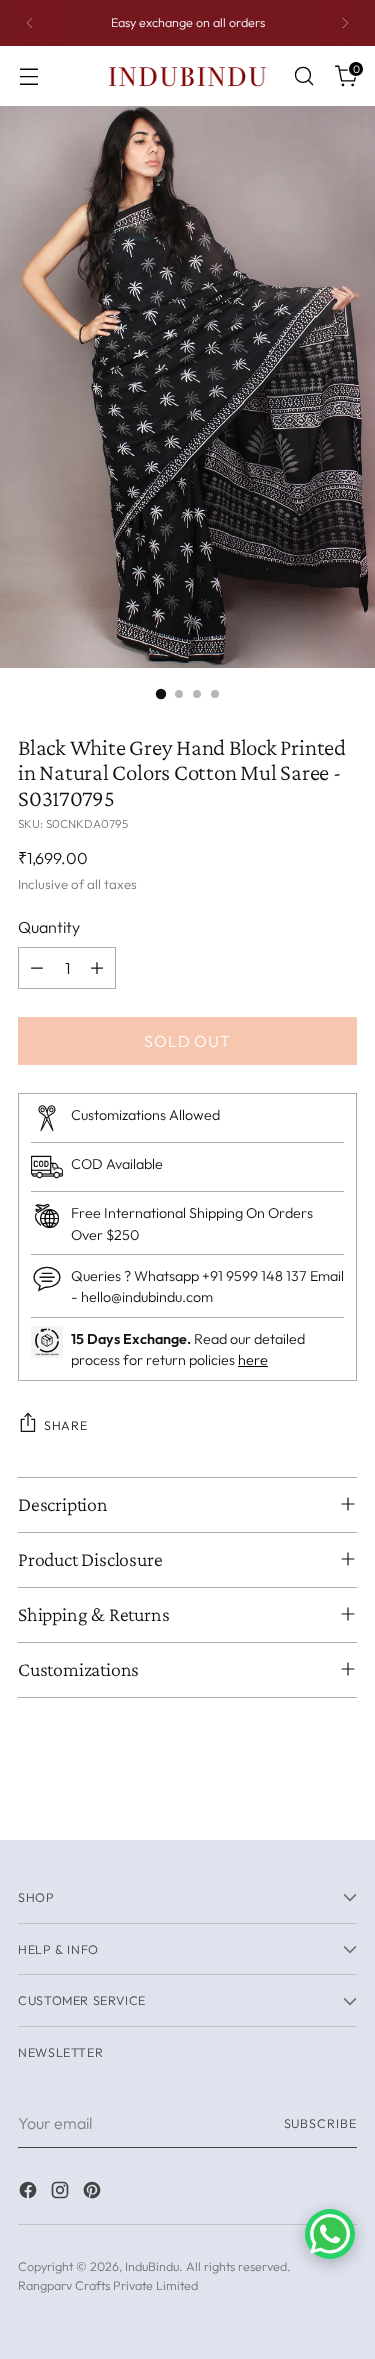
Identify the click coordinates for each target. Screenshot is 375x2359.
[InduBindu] (188, 75)
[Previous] (30, 23)
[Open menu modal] (28, 76)
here (253, 1360)
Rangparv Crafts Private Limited (108, 2285)
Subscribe (320, 2123)
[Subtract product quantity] (37, 968)
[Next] (345, 23)
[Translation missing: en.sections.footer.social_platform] (30, 2193)
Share (65, 1425)
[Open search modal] (303, 76)
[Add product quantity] (97, 968)
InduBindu (152, 2266)
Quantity (49, 927)
